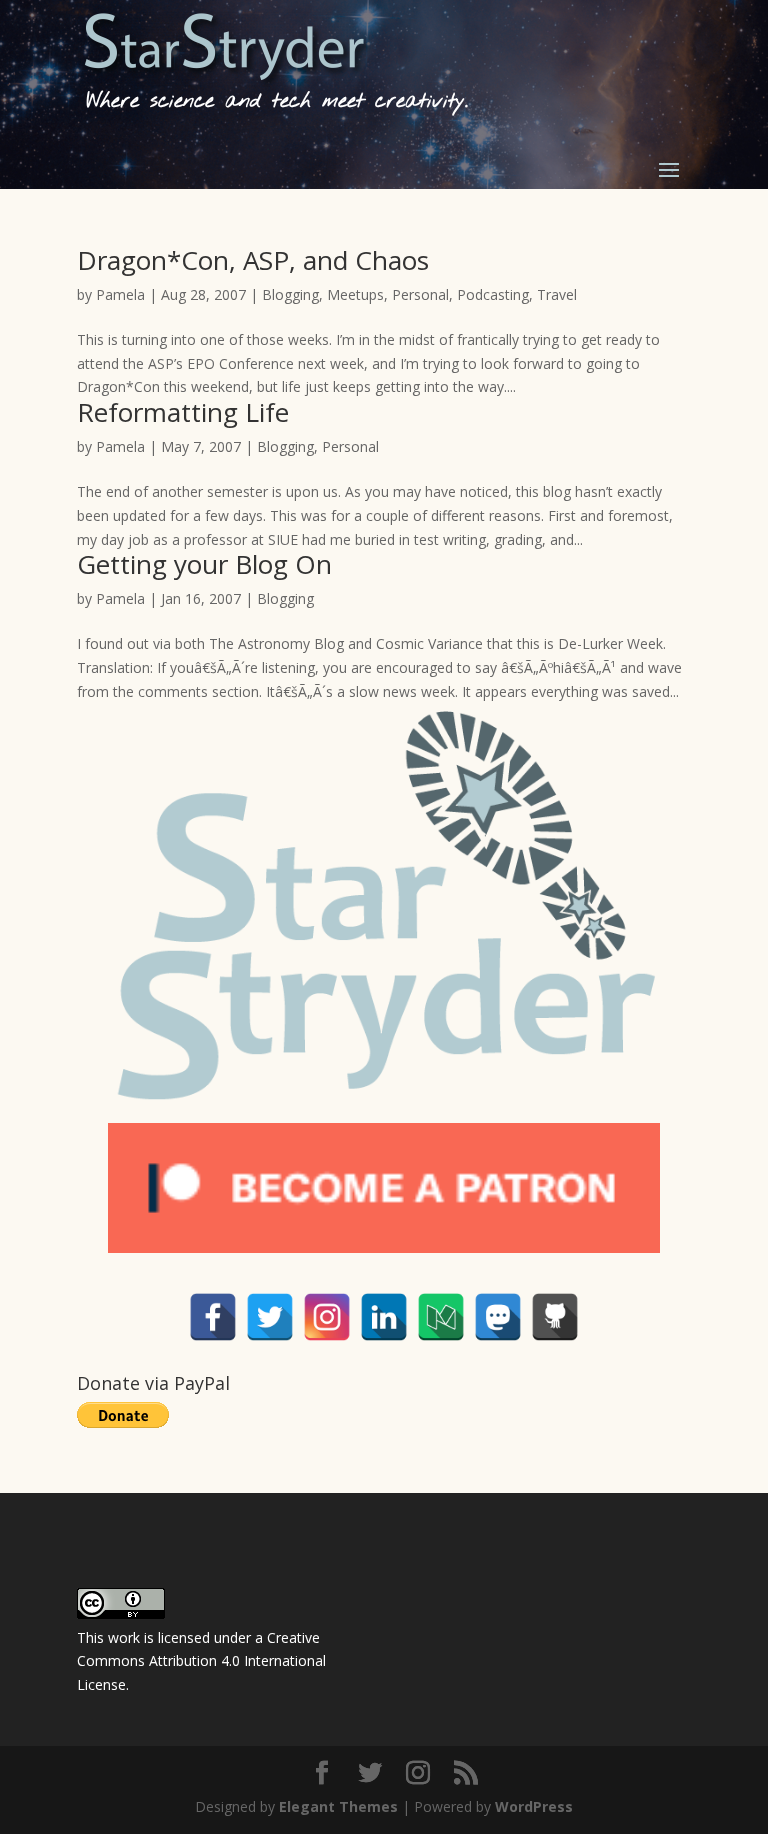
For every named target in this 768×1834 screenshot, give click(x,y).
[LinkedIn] (384, 1317)
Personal (420, 294)
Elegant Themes (338, 1806)
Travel (557, 294)
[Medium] (441, 1317)
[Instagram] (327, 1317)
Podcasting (493, 294)
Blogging (290, 294)
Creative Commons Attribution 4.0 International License (201, 1661)
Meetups (355, 294)
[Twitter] (270, 1317)
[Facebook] (213, 1317)
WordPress (534, 1806)
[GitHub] (555, 1317)
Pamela (120, 294)
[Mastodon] (498, 1317)
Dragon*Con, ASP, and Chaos (253, 260)
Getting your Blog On (204, 564)
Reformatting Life (183, 412)
